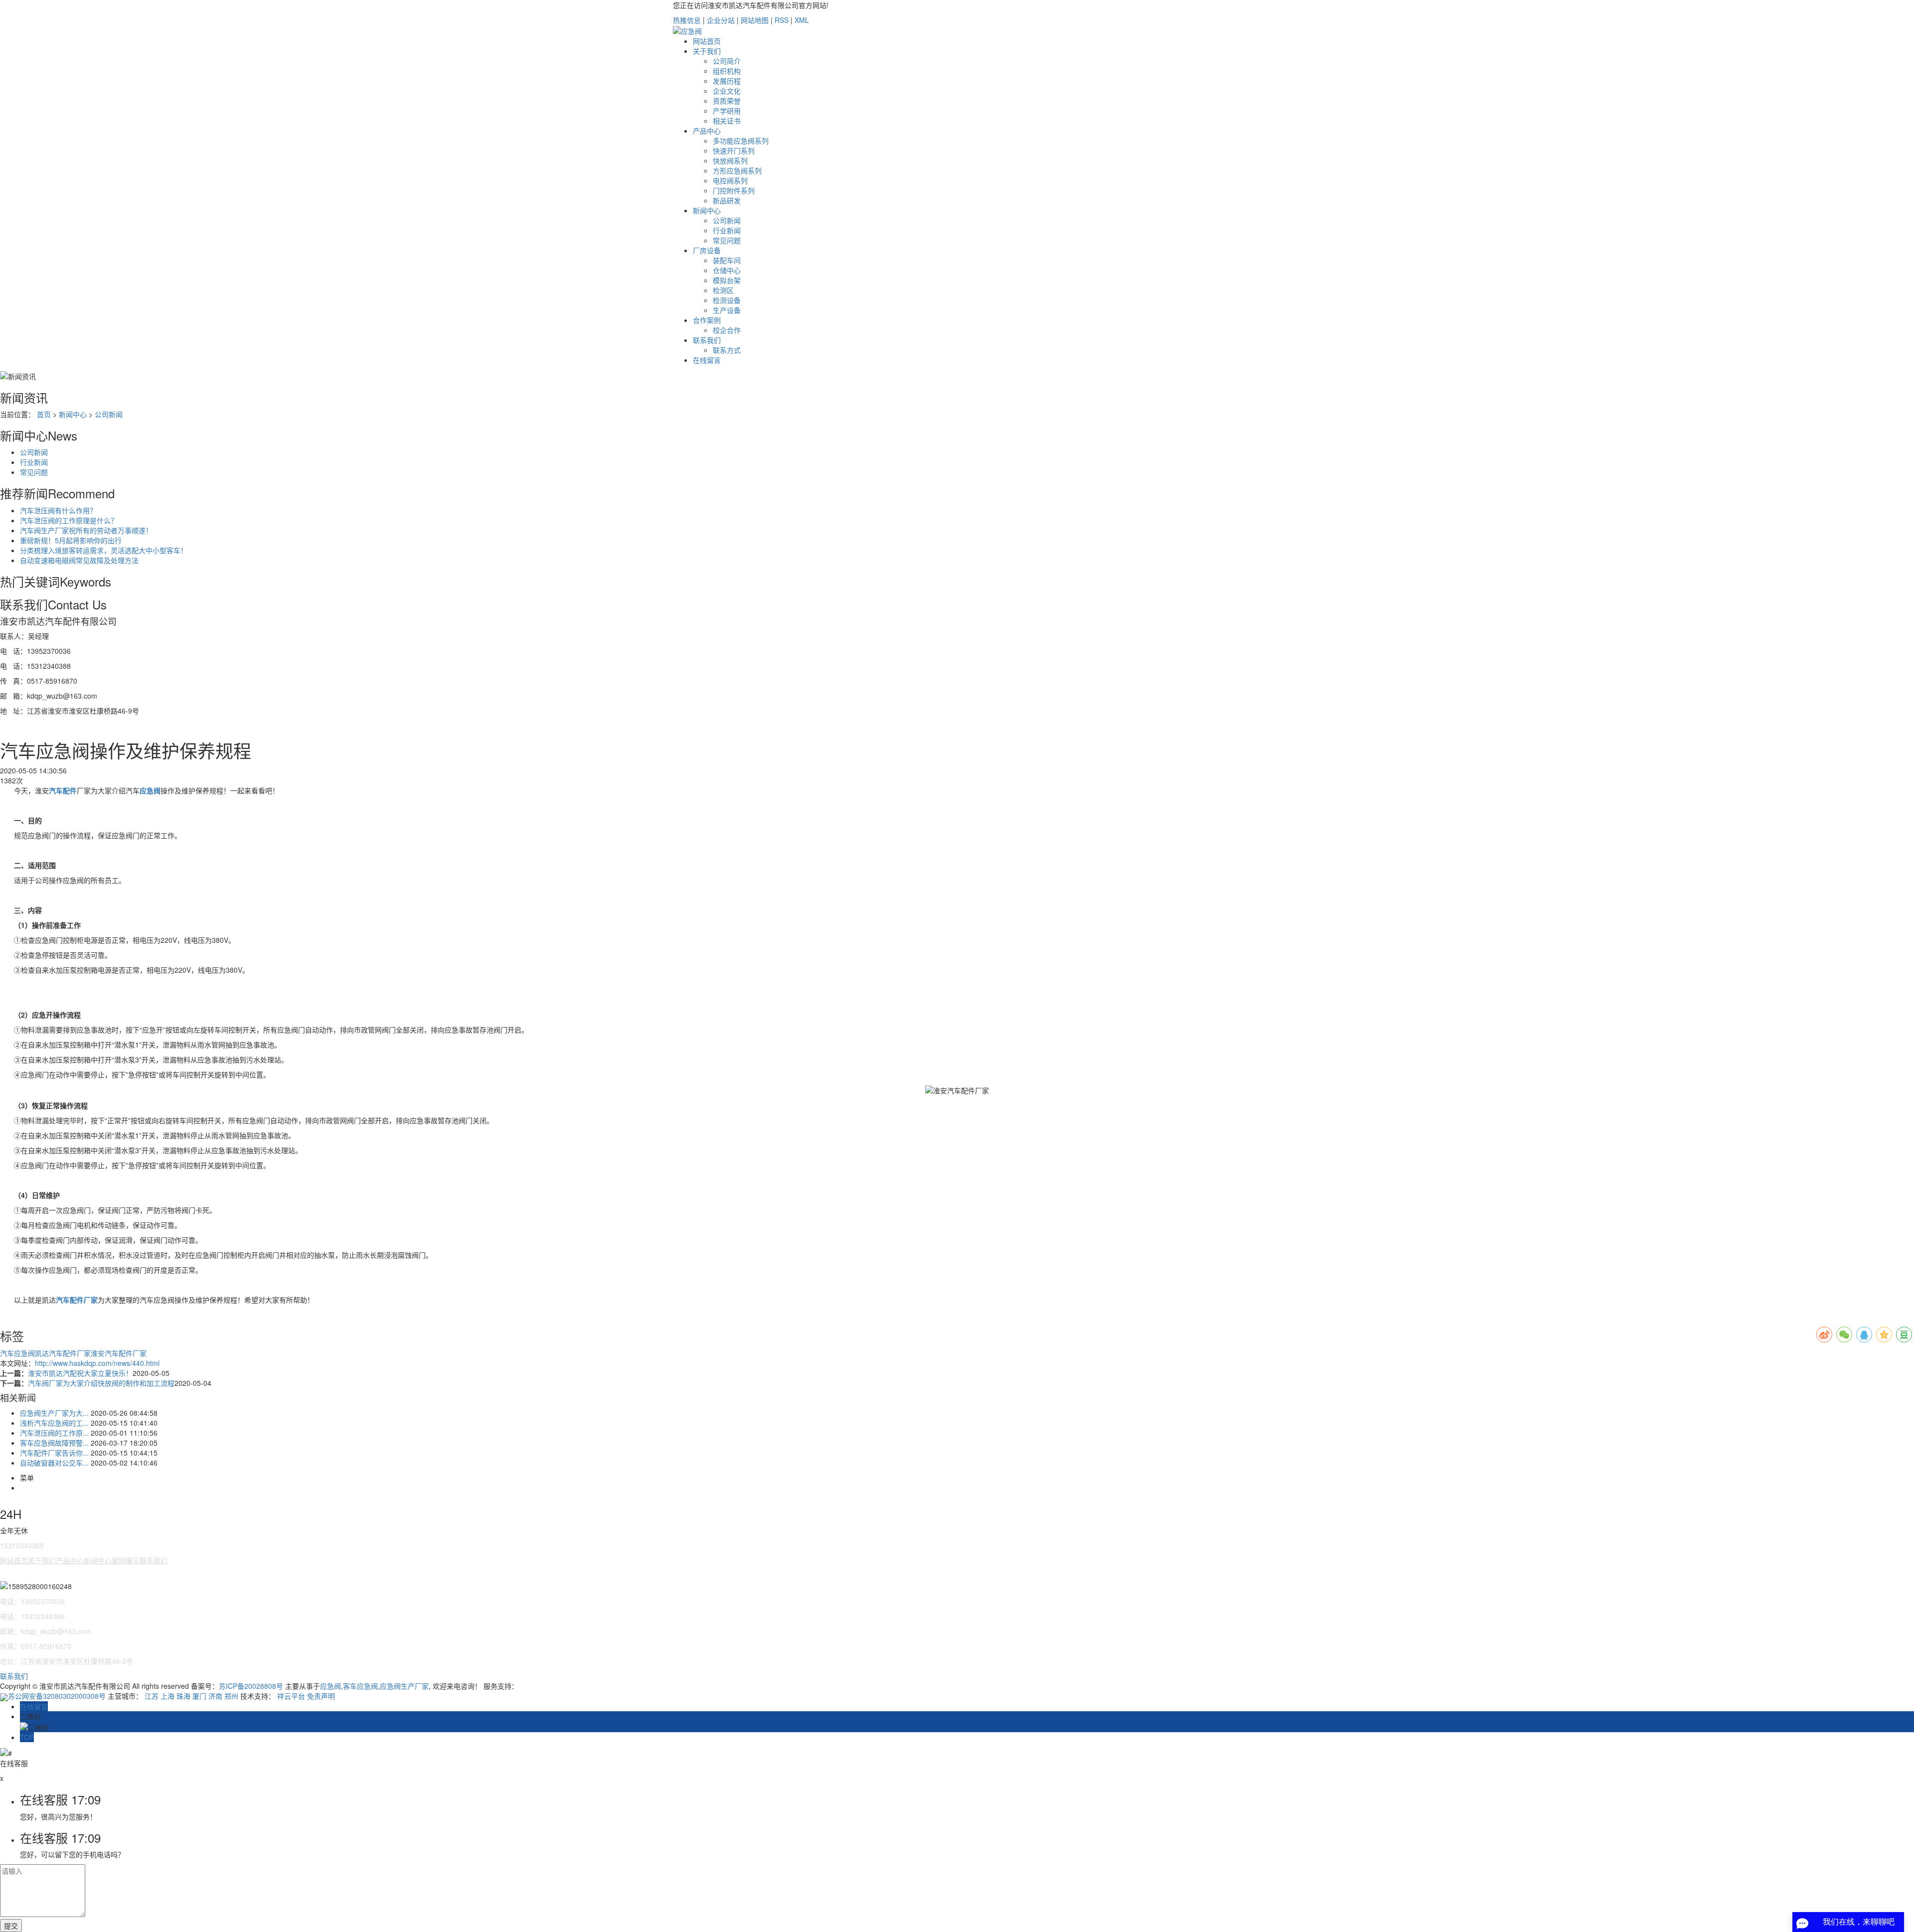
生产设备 (727, 310)
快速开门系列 (734, 150)
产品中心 (707, 131)
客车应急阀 (360, 1686)
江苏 (152, 1696)
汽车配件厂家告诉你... (54, 1453)
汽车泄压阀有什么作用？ (58, 510)
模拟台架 (727, 280)
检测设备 (727, 300)
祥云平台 (291, 1696)
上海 (167, 1696)
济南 (215, 1696)
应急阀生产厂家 (404, 1686)
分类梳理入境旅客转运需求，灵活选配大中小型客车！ (104, 550)
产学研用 (727, 111)
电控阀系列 (730, 180)
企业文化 (727, 91)
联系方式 (727, 350)
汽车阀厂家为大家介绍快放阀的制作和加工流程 (101, 1383)
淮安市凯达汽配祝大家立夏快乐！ (80, 1373)
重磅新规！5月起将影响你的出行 (71, 540)
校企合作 (727, 330)
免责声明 (321, 1696)
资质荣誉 (727, 101)
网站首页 (707, 41)
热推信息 (687, 20)
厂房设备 (707, 250)
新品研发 (727, 200)
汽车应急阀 (17, 1353)
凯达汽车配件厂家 (63, 1353)
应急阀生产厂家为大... (54, 1413)
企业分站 (721, 20)
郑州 (231, 1696)
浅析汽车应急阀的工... (54, 1423)
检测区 (723, 290)
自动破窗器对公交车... (54, 1463)
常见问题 (727, 240)
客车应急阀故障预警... (54, 1443)
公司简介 (727, 61)
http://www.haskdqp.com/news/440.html (97, 1363)
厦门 (199, 1696)
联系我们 (707, 340)
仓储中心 (727, 270)
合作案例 (707, 320)
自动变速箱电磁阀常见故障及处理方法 (79, 560)
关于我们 (707, 51)
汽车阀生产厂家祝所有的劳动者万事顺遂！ (86, 530)
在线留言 (707, 360)
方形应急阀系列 (737, 170)
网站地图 (755, 20)
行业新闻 (727, 230)
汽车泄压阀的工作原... (54, 1433)
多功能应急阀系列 (741, 141)
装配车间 (727, 260)
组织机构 (727, 71)
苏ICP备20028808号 (251, 1686)
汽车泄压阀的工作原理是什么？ (69, 520)
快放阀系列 (730, 160)
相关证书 (727, 121)
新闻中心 (707, 210)
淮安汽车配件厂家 (119, 1353)
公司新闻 (727, 220)
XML (802, 20)
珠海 (183, 1696)
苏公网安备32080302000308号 (58, 1696)
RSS (782, 20)
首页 (44, 414)
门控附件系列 (734, 190)
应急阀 (330, 1686)
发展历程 (727, 81)
